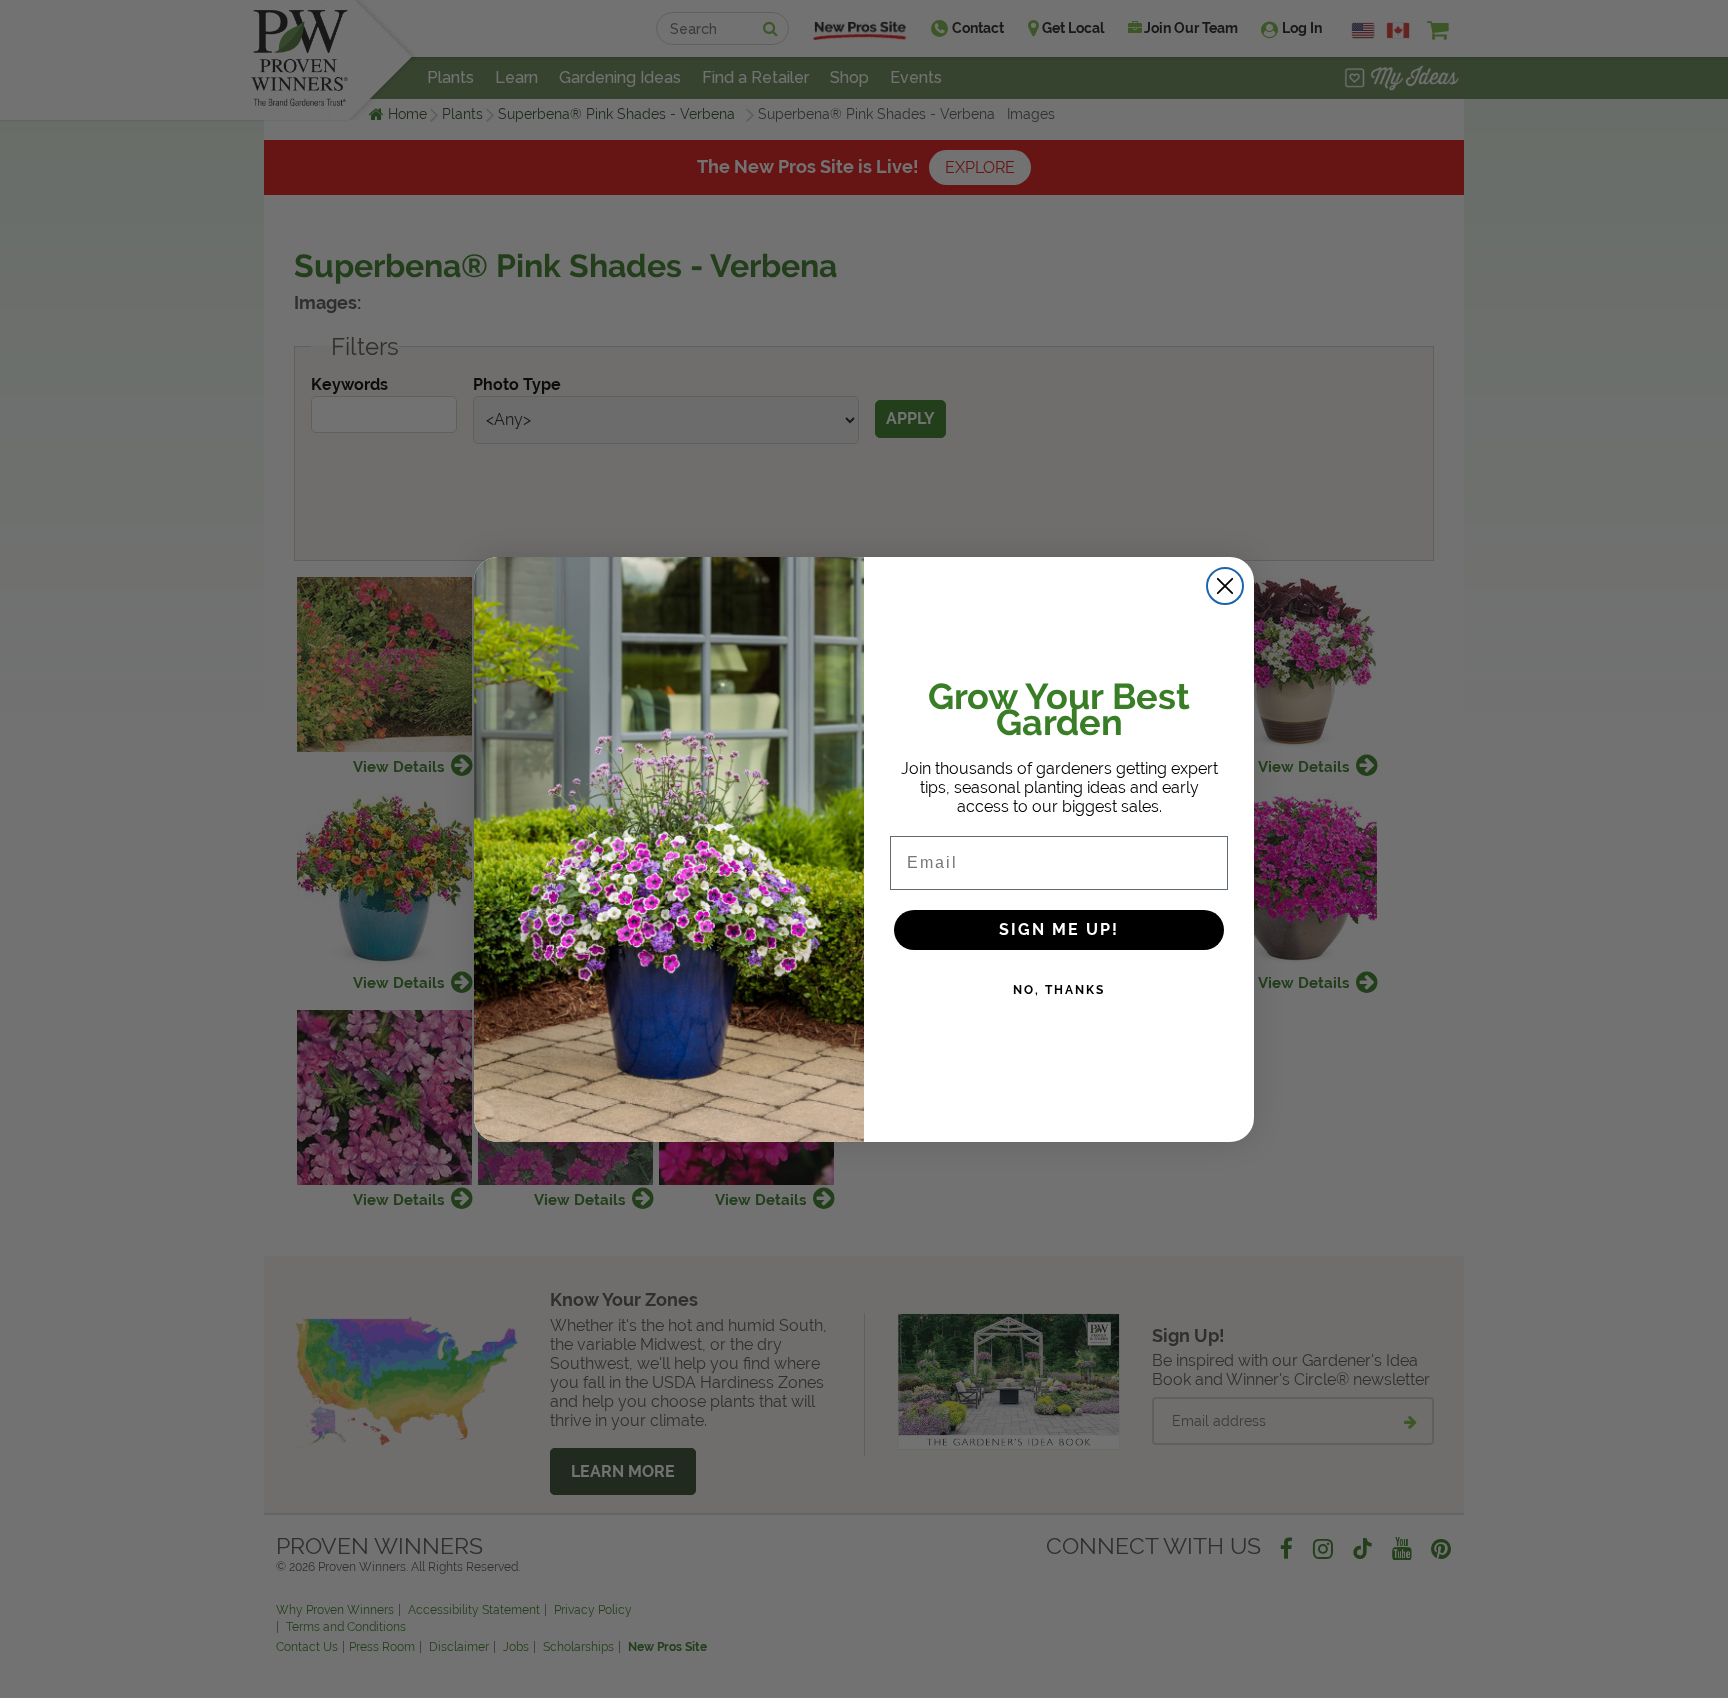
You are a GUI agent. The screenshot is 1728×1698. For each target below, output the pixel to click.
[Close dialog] (1225, 586)
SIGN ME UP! (1059, 929)
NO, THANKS (1059, 990)
